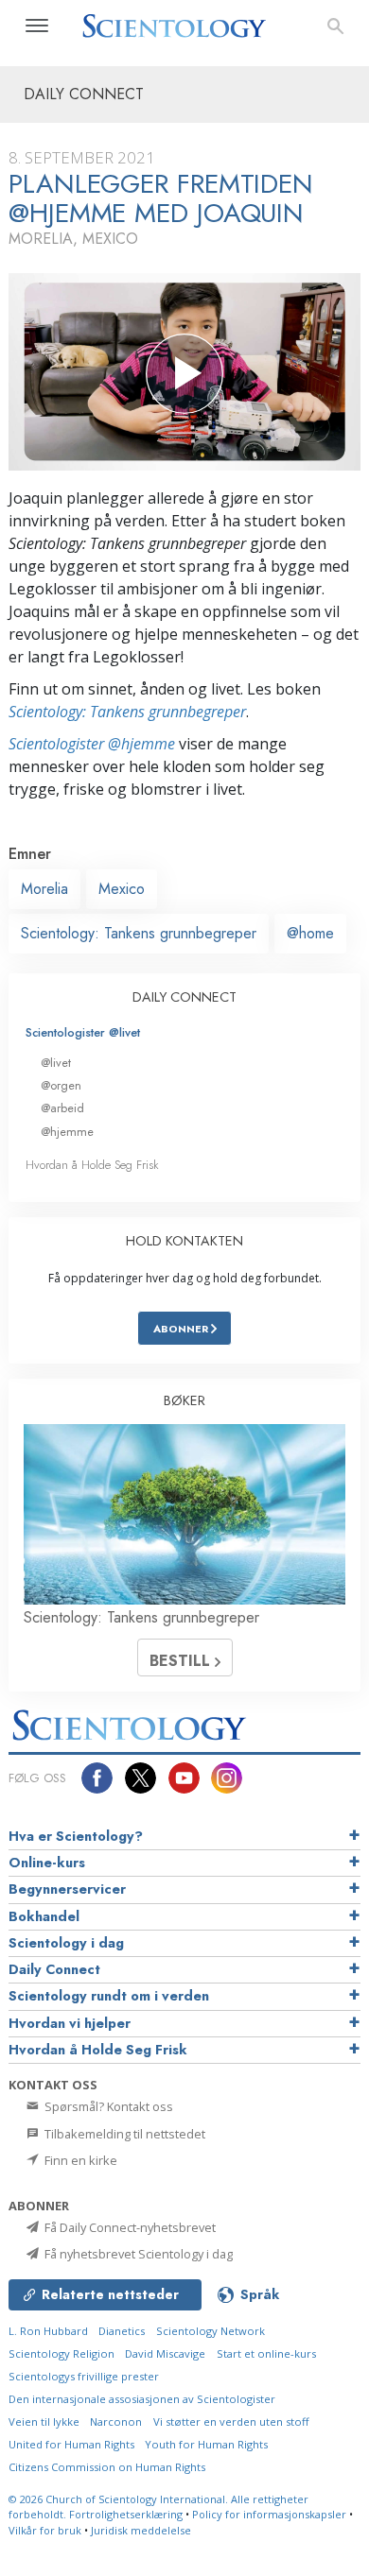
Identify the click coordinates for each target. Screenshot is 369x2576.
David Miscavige (165, 2353)
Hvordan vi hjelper (70, 2023)
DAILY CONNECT (184, 997)
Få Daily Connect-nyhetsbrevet (129, 2227)
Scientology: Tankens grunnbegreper (127, 712)
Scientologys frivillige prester (84, 2376)
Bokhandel (44, 1916)
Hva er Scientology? (76, 1836)
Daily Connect (54, 1969)
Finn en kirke (79, 2160)
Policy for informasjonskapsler (269, 2514)
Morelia (44, 889)
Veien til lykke (44, 2421)
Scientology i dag (66, 1943)
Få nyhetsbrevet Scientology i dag (137, 2254)
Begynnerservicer (67, 1889)
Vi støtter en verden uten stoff (231, 2421)
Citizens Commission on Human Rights (107, 2467)
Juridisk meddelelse (141, 2530)
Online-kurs (47, 1863)
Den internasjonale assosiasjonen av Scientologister (142, 2399)
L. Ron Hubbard (48, 2331)
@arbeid (62, 1108)
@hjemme (67, 1132)
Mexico (122, 889)
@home (310, 933)
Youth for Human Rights (206, 2444)
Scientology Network (211, 2331)
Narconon (116, 2421)
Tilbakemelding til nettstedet (123, 2134)
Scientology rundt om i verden (109, 1996)
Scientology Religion (61, 2353)
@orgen (61, 1085)
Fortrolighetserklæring (126, 2514)
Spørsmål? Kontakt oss (107, 2106)
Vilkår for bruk (45, 2530)
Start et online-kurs (266, 2353)
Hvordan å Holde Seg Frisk (92, 1165)
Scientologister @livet (83, 1032)
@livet (56, 1063)
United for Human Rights (71, 2444)
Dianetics (122, 2331)
